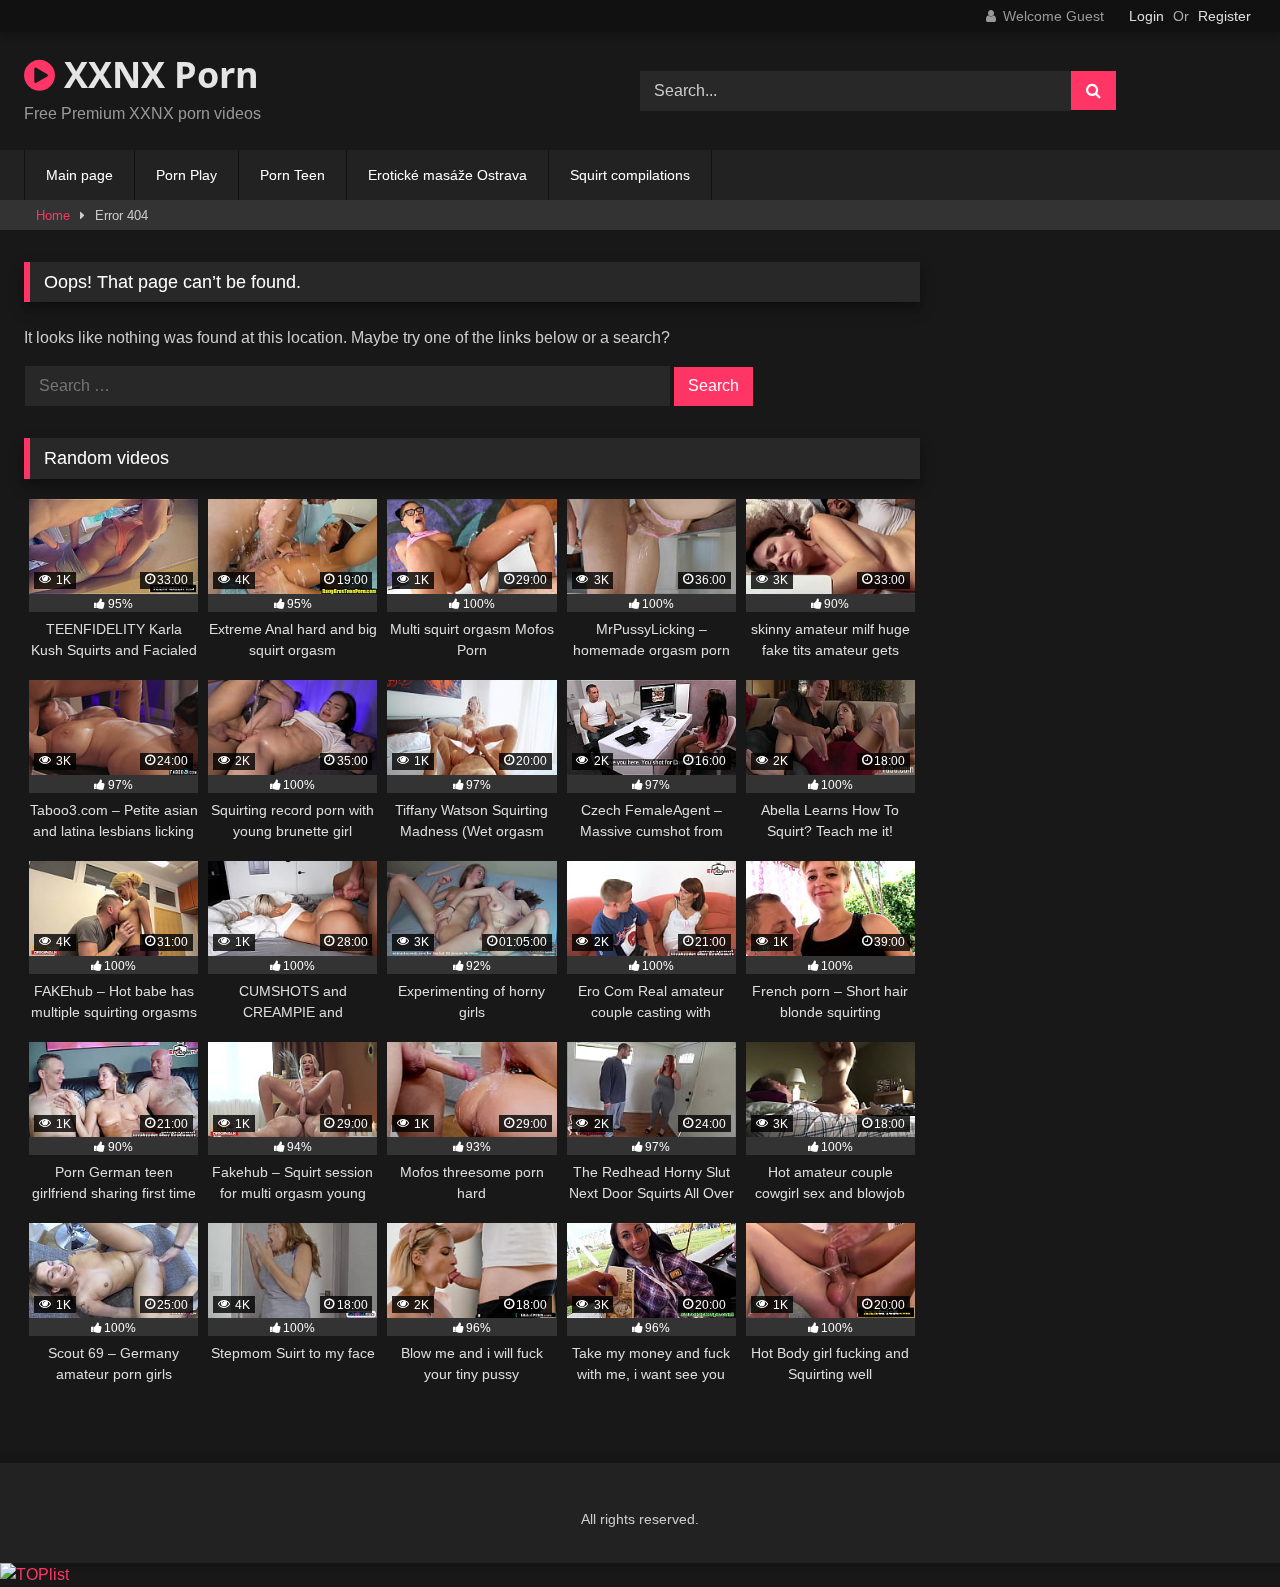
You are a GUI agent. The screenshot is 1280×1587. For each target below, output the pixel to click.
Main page (79, 175)
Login (1146, 16)
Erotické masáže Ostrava (447, 175)
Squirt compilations (630, 175)
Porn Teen (292, 175)
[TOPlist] (34, 1574)
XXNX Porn (157, 74)
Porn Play (186, 175)
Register (1224, 16)
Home (53, 215)
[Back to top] (1218, 1527)
